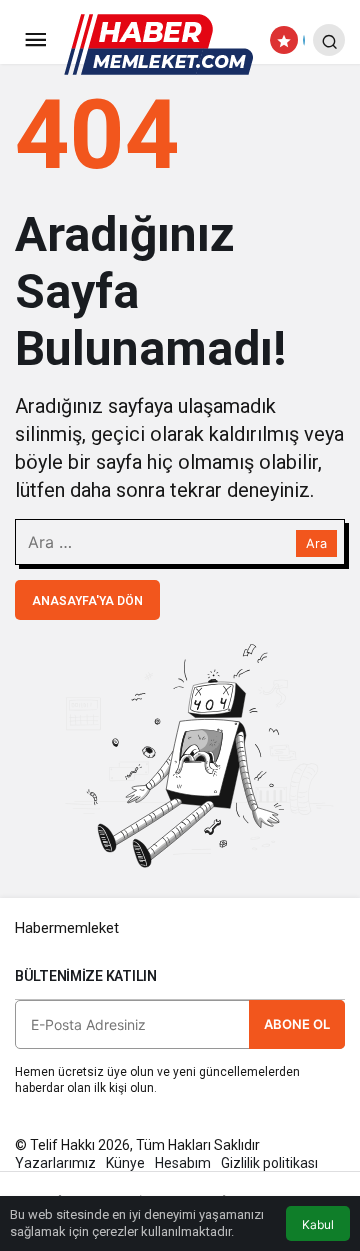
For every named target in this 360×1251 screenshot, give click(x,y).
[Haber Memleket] (158, 43)
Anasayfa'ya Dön (87, 601)
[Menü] (35, 40)
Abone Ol (297, 1024)
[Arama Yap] (329, 40)
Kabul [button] (318, 1224)
